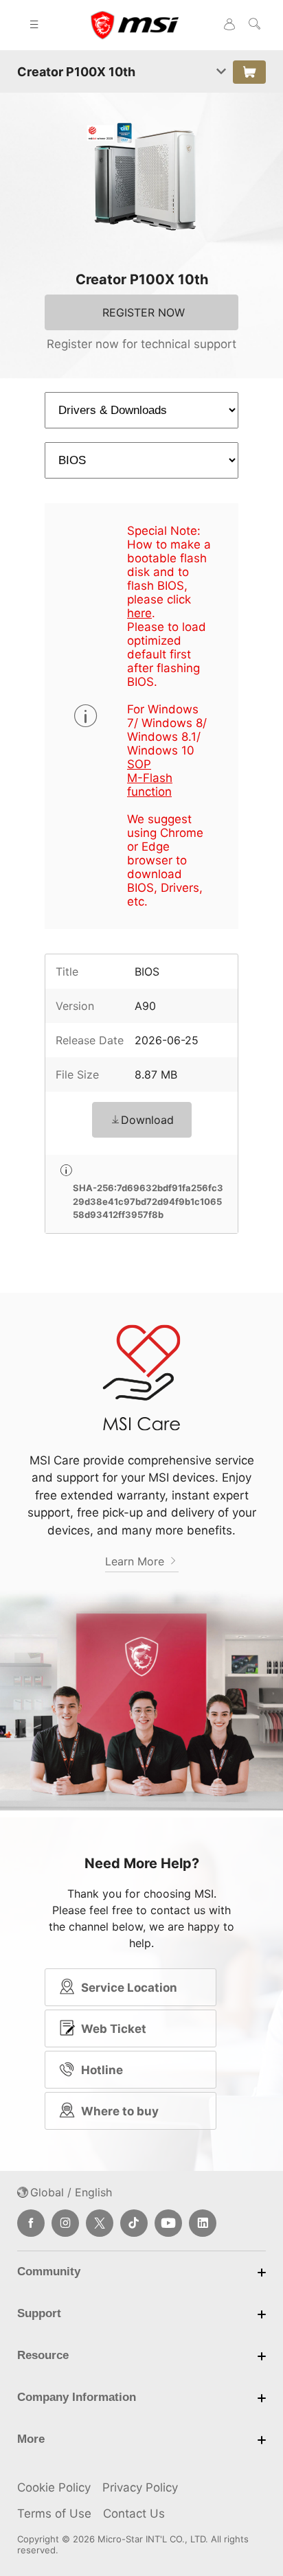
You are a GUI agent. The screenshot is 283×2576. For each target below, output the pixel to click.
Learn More (136, 1561)
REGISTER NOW (144, 312)
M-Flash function (150, 785)
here (139, 613)
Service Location (129, 1988)
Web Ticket (114, 2029)
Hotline (102, 2070)
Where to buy (120, 2111)
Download (147, 1120)
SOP (139, 764)
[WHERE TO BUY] (249, 72)
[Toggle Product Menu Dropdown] (221, 72)
